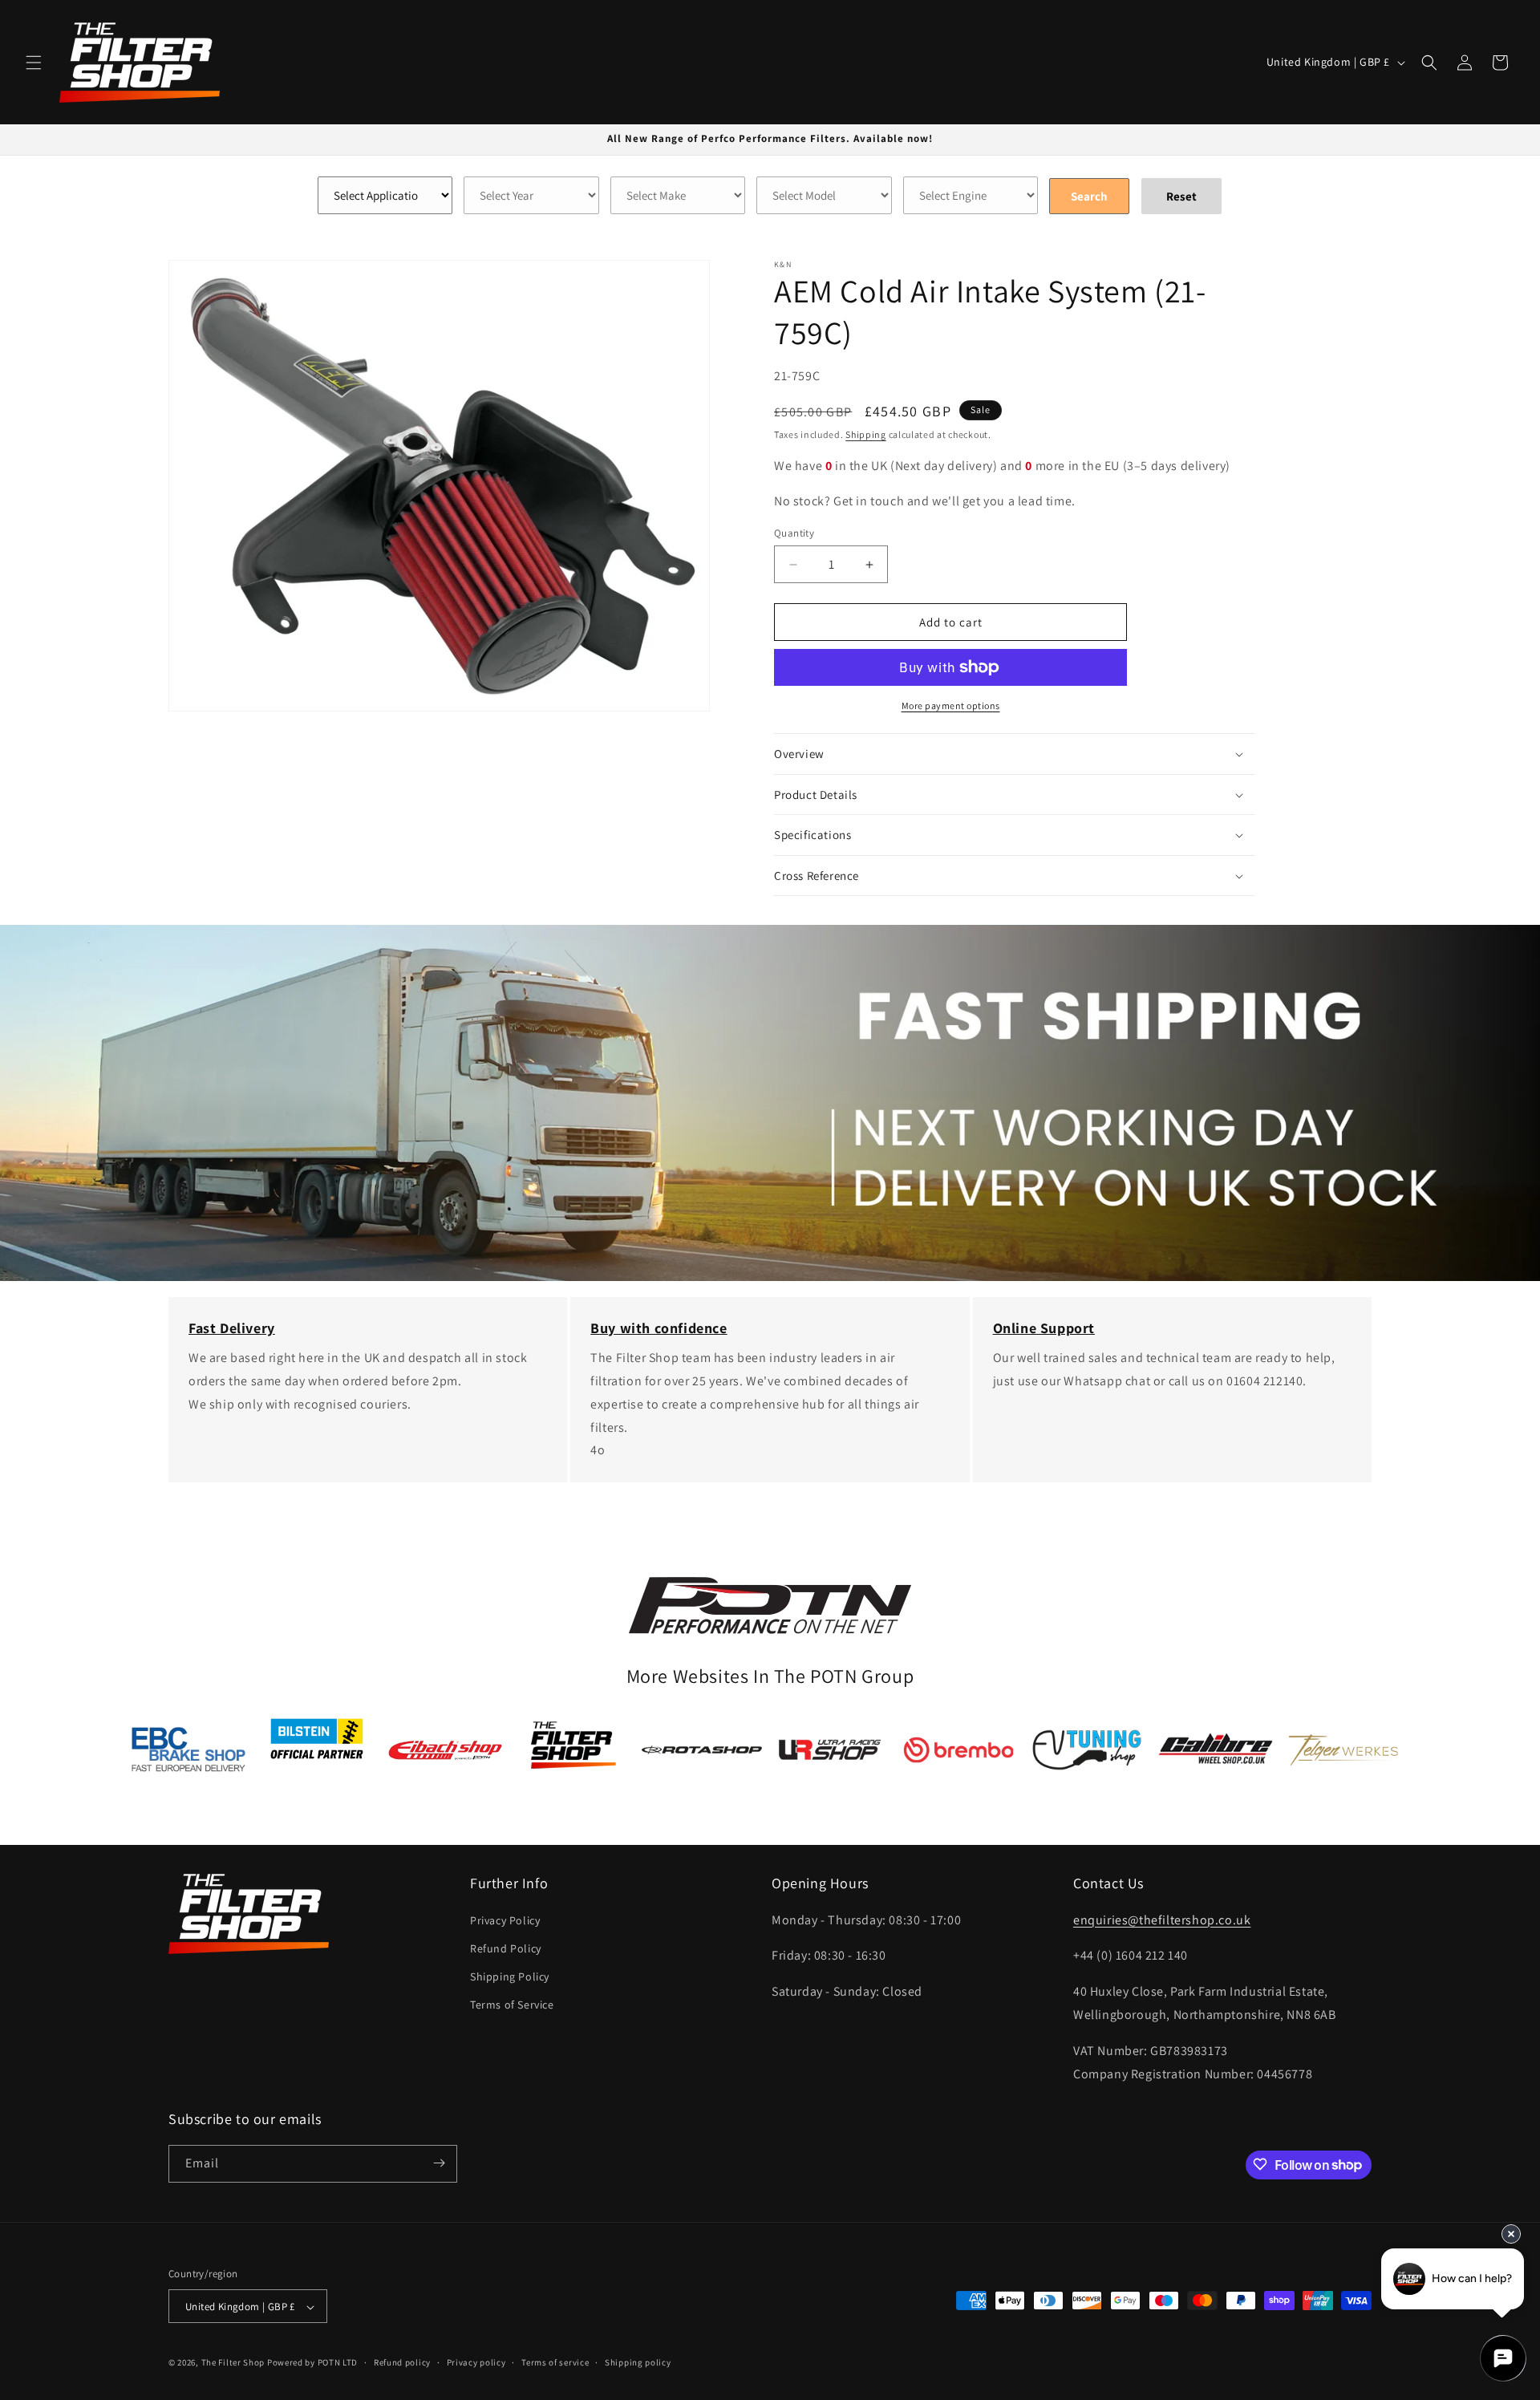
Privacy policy (476, 2362)
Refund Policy (506, 1948)
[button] (34, 63)
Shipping (866, 434)
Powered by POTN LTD (312, 2363)
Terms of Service (512, 2005)
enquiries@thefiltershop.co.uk (1162, 1919)
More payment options (951, 705)
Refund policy (402, 2362)
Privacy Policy (505, 1920)
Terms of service (555, 2362)
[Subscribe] (439, 2163)
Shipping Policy (510, 1976)
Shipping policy (638, 2362)
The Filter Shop (233, 2363)
